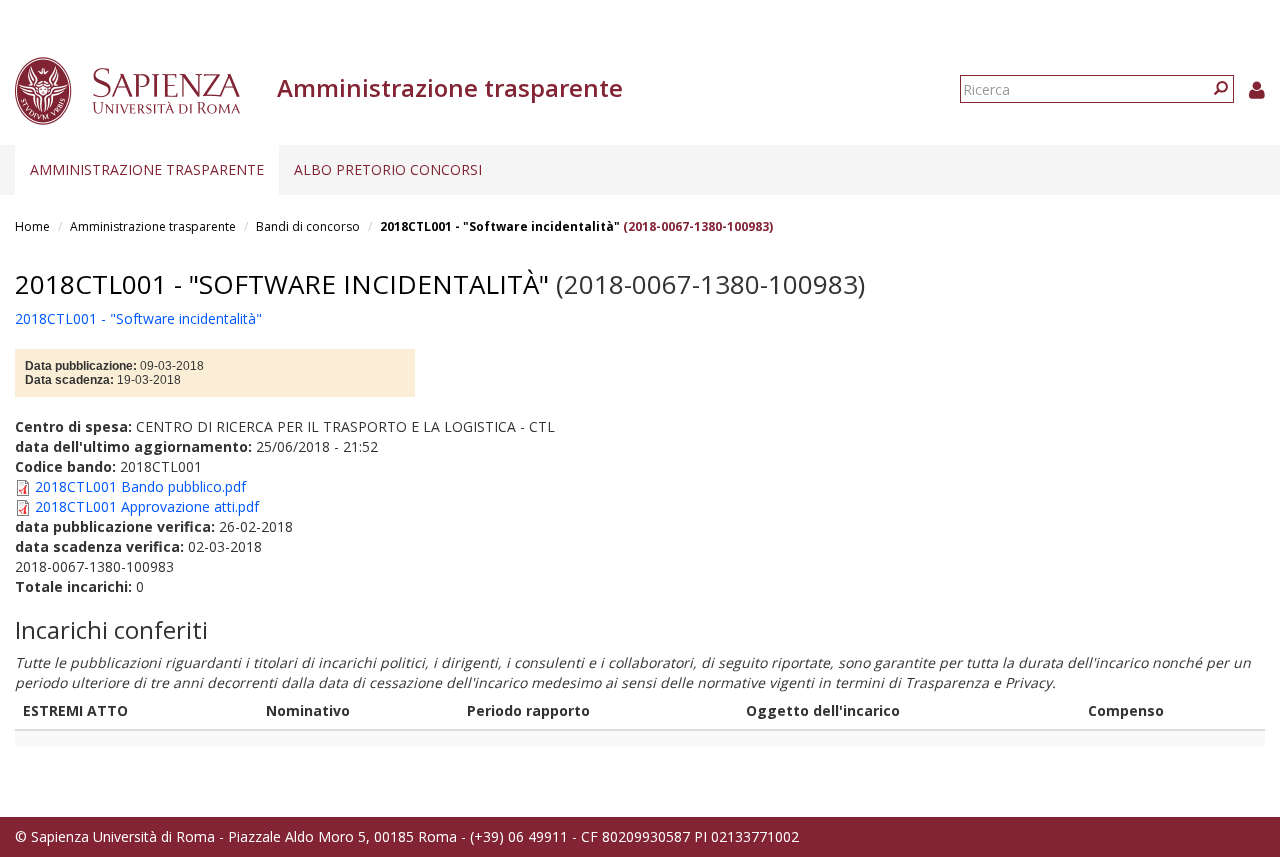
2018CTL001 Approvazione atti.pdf (147, 506)
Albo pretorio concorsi (388, 169)
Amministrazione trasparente (147, 169)
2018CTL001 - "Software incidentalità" (500, 226)
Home (32, 226)
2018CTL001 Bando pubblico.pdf (140, 486)
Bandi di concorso (308, 226)
